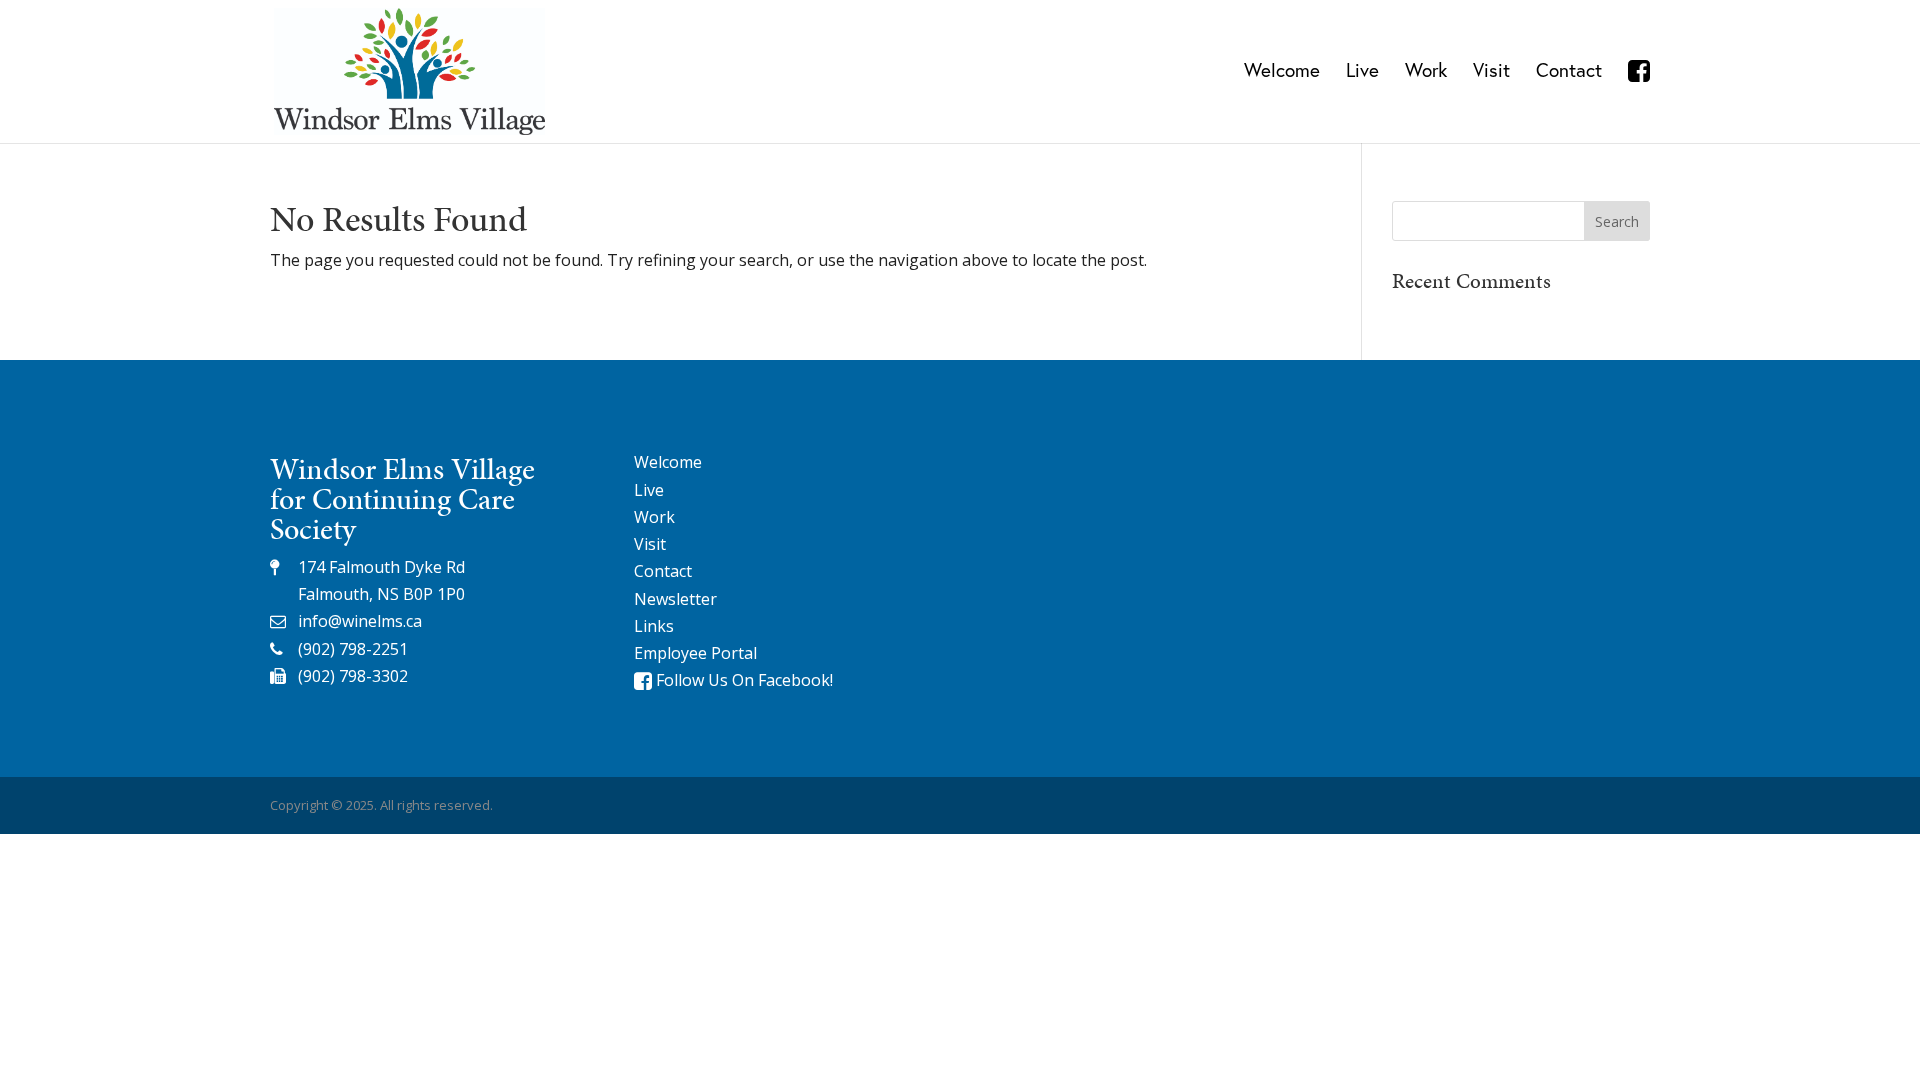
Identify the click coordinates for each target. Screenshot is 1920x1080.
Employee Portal (695, 653)
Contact (1569, 72)
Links (654, 626)
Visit (1491, 72)
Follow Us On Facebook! (742, 680)
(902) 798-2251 (353, 649)
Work (1426, 72)
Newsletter (675, 599)
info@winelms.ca (360, 621)
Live (1362, 72)
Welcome (1282, 72)
